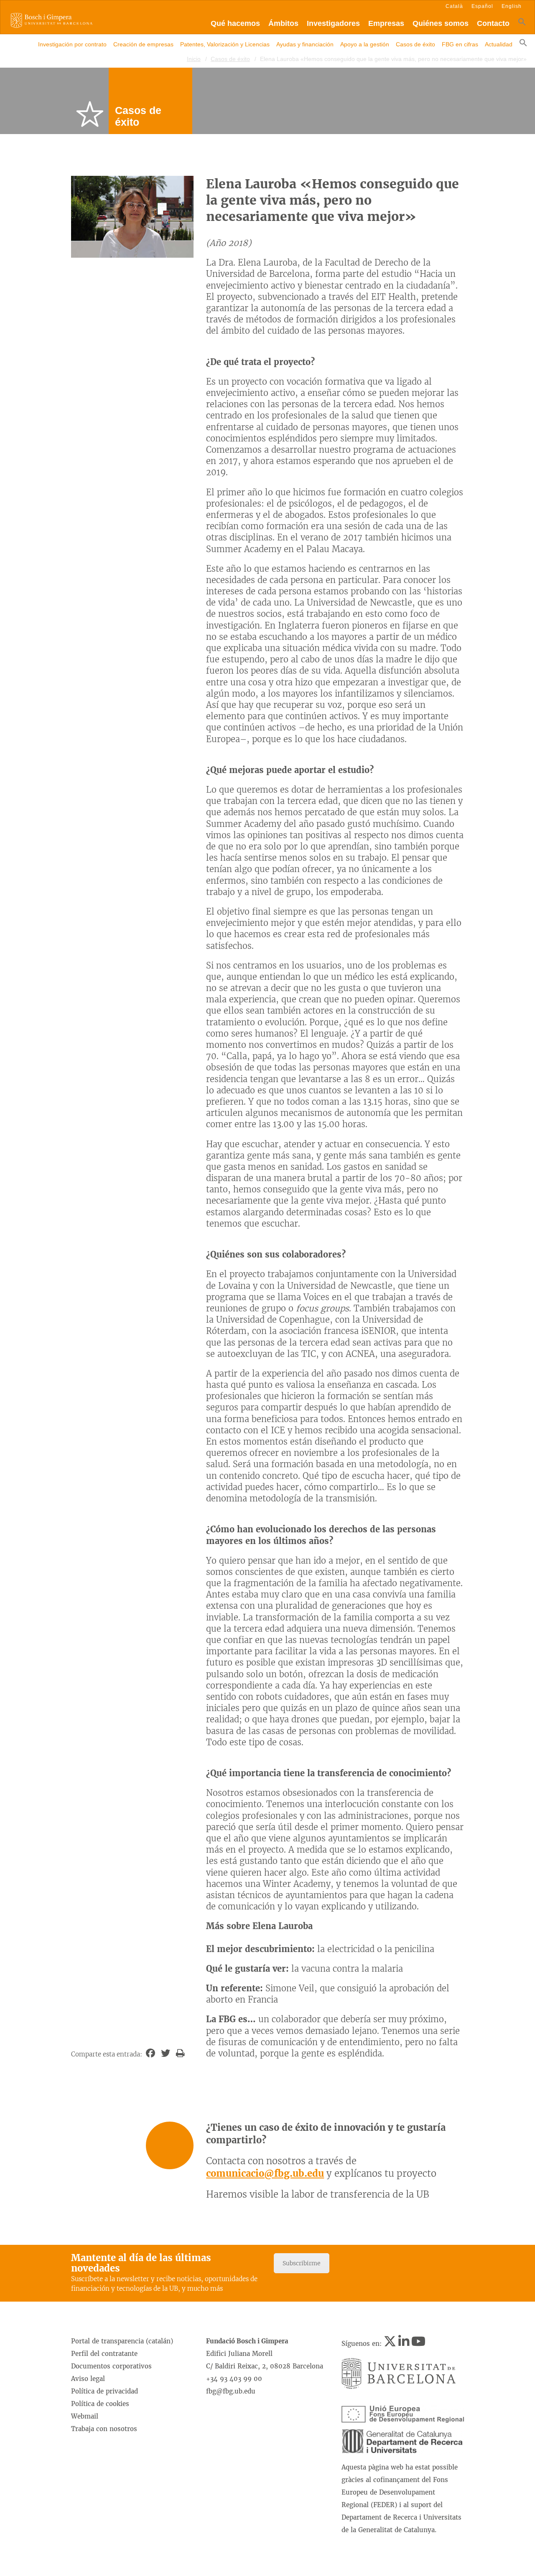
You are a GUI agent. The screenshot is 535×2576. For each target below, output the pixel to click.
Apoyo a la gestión (365, 44)
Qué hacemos (235, 23)
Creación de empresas (143, 44)
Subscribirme (302, 2263)
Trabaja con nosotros (104, 2429)
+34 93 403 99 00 (234, 2379)
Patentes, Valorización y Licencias (225, 44)
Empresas (386, 23)
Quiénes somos (441, 23)
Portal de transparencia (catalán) (122, 2341)
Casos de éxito (415, 44)
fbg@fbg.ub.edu (231, 2391)
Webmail (85, 2416)
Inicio (194, 59)
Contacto (493, 23)
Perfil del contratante (104, 2354)
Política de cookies (100, 2404)
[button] (522, 24)
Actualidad (499, 44)
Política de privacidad (104, 2391)
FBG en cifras (460, 44)
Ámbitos (283, 23)
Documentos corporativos (111, 2366)
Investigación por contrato (72, 44)
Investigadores (333, 23)
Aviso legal (88, 2379)
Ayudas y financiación (305, 44)
